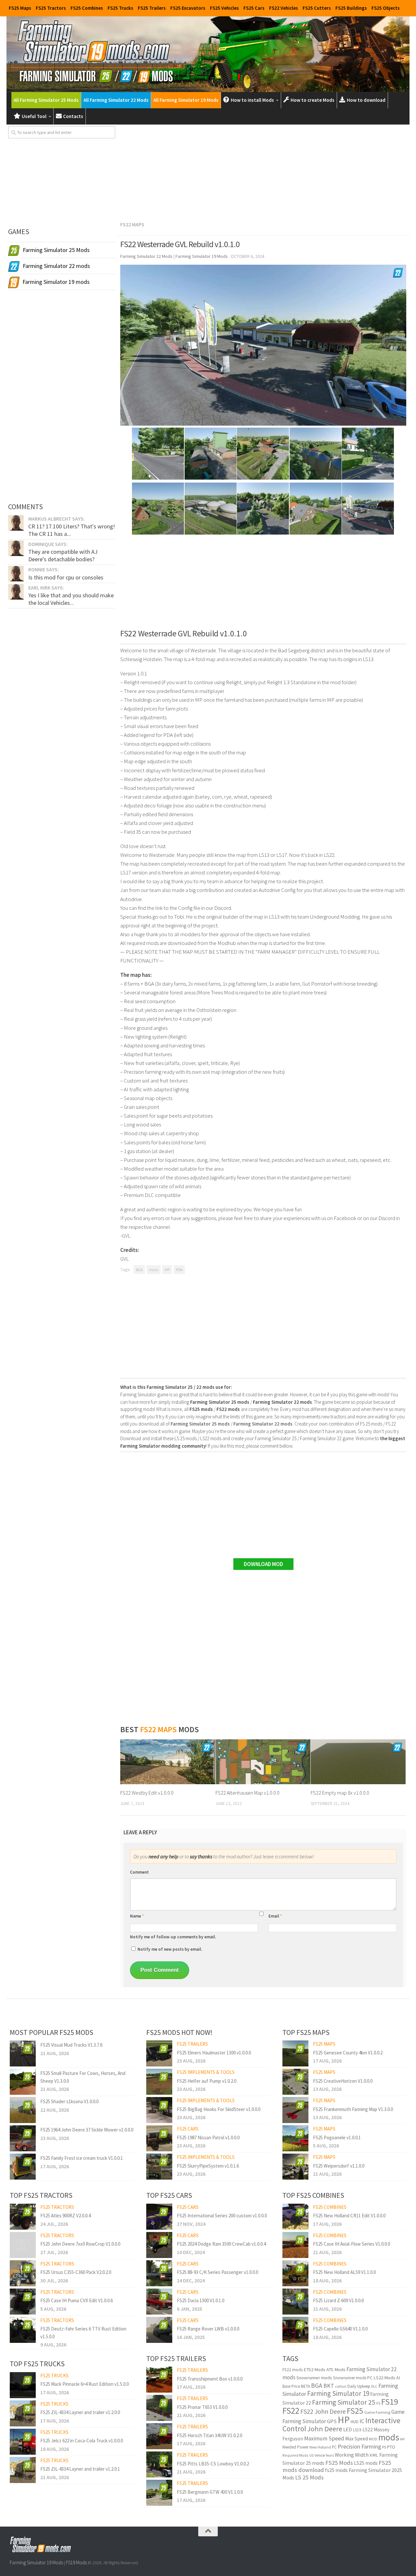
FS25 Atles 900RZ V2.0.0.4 (65, 2216)
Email (275, 1916)
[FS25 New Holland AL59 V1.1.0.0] (295, 2273)
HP (344, 2420)
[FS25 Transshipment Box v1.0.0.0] (159, 2380)
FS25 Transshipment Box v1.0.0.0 (210, 2379)
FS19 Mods (76, 2563)
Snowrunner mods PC (353, 2378)
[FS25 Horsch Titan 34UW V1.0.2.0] (159, 2436)
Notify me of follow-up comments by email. (173, 1937)
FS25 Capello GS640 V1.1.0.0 (340, 2329)
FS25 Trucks (120, 8)
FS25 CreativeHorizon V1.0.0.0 (343, 2081)
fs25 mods (336, 2470)
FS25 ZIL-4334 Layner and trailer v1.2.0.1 (80, 2469)
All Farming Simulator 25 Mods (46, 100)
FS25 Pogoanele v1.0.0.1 (337, 2138)
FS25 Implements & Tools (206, 2072)
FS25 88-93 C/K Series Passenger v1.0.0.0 (217, 2272)
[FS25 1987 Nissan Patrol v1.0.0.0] (159, 2138)
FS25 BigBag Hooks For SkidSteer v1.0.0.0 (219, 2109)
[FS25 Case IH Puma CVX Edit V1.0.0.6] (23, 2302)
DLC (374, 2386)
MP (167, 1270)
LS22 (368, 2430)
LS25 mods (366, 2463)
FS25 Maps (20, 8)
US (312, 2455)
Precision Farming (359, 2446)
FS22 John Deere (323, 2411)
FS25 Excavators (188, 8)
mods (154, 1270)
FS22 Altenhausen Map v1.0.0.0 (247, 1793)
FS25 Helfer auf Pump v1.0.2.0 (207, 2081)
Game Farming (377, 2412)
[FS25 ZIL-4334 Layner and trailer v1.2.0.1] (23, 2470)
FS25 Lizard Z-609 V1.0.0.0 (338, 2300)
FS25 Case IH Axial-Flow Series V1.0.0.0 (351, 2244)
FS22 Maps (132, 224)
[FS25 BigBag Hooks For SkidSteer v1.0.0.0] (159, 2110)
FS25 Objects (386, 8)
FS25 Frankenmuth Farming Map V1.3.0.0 (353, 2109)
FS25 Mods (339, 2463)
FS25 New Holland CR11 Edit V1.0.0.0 (349, 2216)
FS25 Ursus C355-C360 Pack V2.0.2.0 (76, 2272)
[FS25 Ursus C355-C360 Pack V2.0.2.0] (23, 2273)
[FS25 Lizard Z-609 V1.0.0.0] (295, 2302)
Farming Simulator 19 (338, 2393)
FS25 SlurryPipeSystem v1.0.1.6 (208, 2166)
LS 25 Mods (309, 2477)
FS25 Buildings (351, 8)
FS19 (390, 2402)
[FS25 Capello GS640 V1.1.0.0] (295, 2330)
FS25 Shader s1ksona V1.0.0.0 (69, 2101)
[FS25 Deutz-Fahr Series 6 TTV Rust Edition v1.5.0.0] (23, 2330)
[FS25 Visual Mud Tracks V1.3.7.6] (23, 2053)
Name (137, 1916)
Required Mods (295, 2455)
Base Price (291, 2386)
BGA (139, 1270)
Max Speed (357, 2439)
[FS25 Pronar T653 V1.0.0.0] (159, 2408)
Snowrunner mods (314, 2378)
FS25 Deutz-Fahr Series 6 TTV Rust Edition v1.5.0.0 (83, 2332)
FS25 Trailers (152, 8)
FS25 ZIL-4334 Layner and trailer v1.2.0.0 (80, 2412)
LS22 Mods (384, 2378)
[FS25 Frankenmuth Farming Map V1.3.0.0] (295, 2110)
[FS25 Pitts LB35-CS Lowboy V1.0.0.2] (159, 2464)
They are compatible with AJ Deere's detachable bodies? (63, 555)
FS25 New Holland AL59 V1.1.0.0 (344, 2272)
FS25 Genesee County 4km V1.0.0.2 (348, 2053)
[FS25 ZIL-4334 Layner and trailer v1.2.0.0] (23, 2413)
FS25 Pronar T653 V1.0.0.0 (202, 2407)
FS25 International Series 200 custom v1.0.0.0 (222, 2216)
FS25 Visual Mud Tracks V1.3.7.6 (71, 2045)
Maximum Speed (324, 2438)
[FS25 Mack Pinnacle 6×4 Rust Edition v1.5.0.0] (23, 2385)
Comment (139, 1872)
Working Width (352, 2455)
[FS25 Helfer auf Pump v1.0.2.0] (159, 2082)
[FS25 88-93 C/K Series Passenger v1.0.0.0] (159, 2273)
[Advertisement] (263, 172)
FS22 (291, 2410)
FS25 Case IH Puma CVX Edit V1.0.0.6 (77, 2300)
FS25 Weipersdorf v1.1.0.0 (339, 2166)
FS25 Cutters (317, 8)
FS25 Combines (87, 8)
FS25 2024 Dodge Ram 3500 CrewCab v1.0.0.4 (221, 2244)
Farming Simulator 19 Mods (36, 2563)
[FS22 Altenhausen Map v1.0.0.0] (263, 1762)
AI (398, 2378)
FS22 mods (292, 2370)
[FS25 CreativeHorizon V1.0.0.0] (295, 2082)
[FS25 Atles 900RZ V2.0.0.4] (23, 2217)
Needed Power (295, 2447)
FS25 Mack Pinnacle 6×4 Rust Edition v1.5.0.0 (84, 2384)
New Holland (320, 2447)
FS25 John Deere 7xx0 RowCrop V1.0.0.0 (80, 2244)
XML (374, 2455)
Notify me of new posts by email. (170, 1949)
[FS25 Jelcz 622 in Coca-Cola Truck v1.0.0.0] (23, 2442)
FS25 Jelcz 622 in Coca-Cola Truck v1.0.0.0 (82, 2441)
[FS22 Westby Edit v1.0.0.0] (168, 1762)
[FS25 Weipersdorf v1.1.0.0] (295, 2167)
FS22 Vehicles (284, 8)
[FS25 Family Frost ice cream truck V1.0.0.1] (23, 2167)
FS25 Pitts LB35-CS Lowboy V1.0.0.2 (213, 2464)
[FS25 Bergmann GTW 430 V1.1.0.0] (159, 2493)
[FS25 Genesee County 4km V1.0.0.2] (295, 2053)
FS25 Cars (254, 8)
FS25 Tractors (51, 8)
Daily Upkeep (359, 2386)
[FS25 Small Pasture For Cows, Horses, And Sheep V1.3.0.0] (23, 2082)
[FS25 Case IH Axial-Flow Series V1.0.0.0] (295, 2245)
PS (384, 2447)
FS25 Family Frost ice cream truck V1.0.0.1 (82, 2158)
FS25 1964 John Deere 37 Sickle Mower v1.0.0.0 (87, 2130)
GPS (332, 2421)
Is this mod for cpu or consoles (66, 577)
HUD (355, 2422)
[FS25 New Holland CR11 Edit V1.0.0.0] (295, 2217)
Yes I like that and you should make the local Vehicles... (71, 599)
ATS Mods (336, 2370)
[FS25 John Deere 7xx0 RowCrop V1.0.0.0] (23, 2245)
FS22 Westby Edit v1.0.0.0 (147, 1793)
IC (362, 2421)
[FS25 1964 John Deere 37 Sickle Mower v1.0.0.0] (23, 2138)
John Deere (325, 2429)
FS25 (355, 2411)
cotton (341, 2386)
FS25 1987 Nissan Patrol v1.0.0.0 (208, 2138)
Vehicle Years (324, 2455)
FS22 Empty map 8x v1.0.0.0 (340, 1793)
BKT (329, 2386)
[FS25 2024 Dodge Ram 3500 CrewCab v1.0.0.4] (159, 2245)
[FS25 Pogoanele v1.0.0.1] (295, 2138)
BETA (305, 2386)
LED (348, 2430)
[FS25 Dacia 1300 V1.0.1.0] (159, 2302)
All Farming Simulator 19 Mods (186, 100)
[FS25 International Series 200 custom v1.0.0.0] (159, 2217)
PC (334, 2447)
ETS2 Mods (314, 2370)
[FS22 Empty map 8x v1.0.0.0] (358, 1762)
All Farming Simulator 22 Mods (116, 100)
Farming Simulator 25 (344, 2402)
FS (378, 2403)
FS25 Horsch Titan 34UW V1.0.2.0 (209, 2435)
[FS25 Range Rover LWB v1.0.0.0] (159, 2330)
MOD (373, 2439)
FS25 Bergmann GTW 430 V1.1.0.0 (210, 2492)
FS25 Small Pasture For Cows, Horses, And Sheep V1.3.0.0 (83, 2077)
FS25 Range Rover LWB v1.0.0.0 (208, 2329)
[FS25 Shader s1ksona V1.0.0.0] (23, 2110)
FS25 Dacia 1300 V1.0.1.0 (201, 2300)
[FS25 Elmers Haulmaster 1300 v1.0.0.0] (159, 2053)
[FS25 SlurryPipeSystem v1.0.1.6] (159, 2167)
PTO (391, 2447)
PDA (179, 1270)
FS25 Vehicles (224, 8)
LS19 (357, 2430)
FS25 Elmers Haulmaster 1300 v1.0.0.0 (214, 2053)
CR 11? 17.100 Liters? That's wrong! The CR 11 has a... (72, 530)
